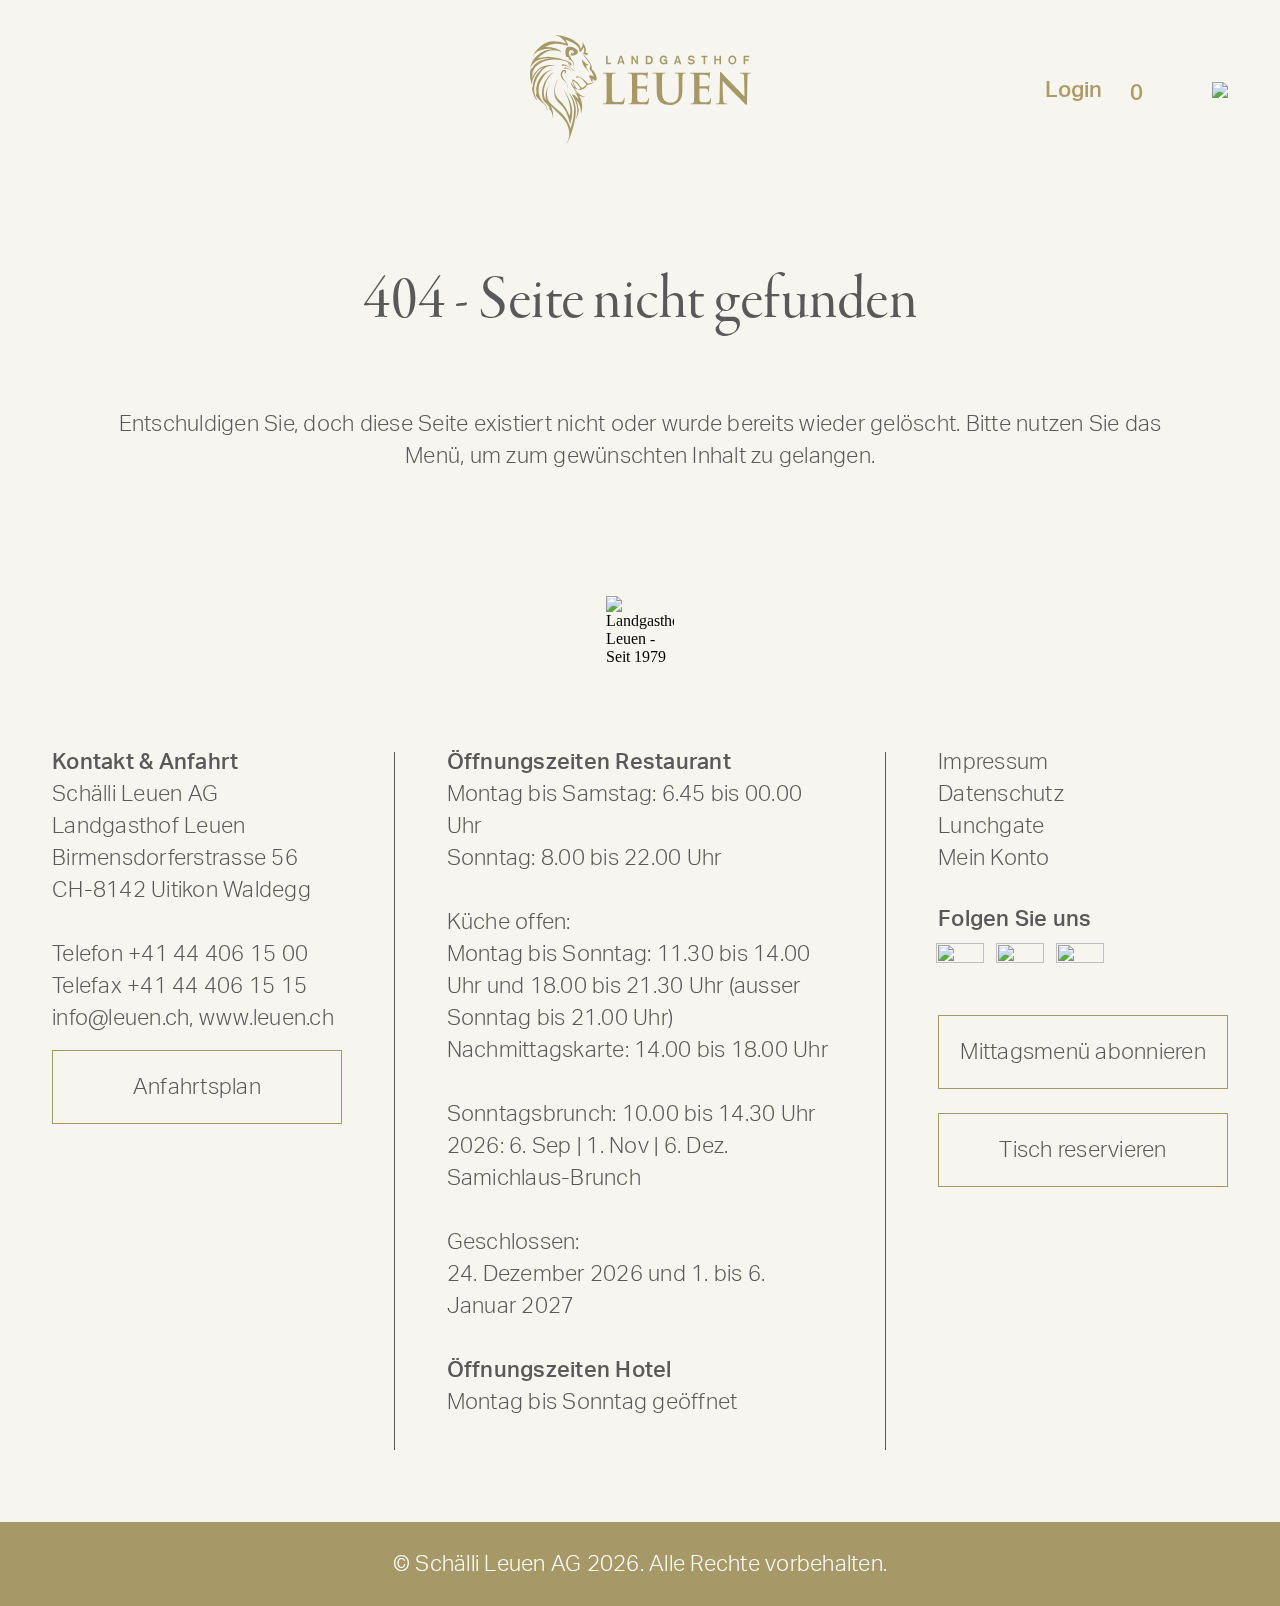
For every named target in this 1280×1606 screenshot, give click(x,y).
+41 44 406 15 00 (218, 954)
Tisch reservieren (1082, 1150)
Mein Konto (994, 858)
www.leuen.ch (266, 1018)
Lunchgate (991, 826)
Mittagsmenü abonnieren (1083, 1052)
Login (1073, 90)
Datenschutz (1001, 794)
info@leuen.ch (120, 1018)
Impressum (993, 762)
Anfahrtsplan (197, 1087)
